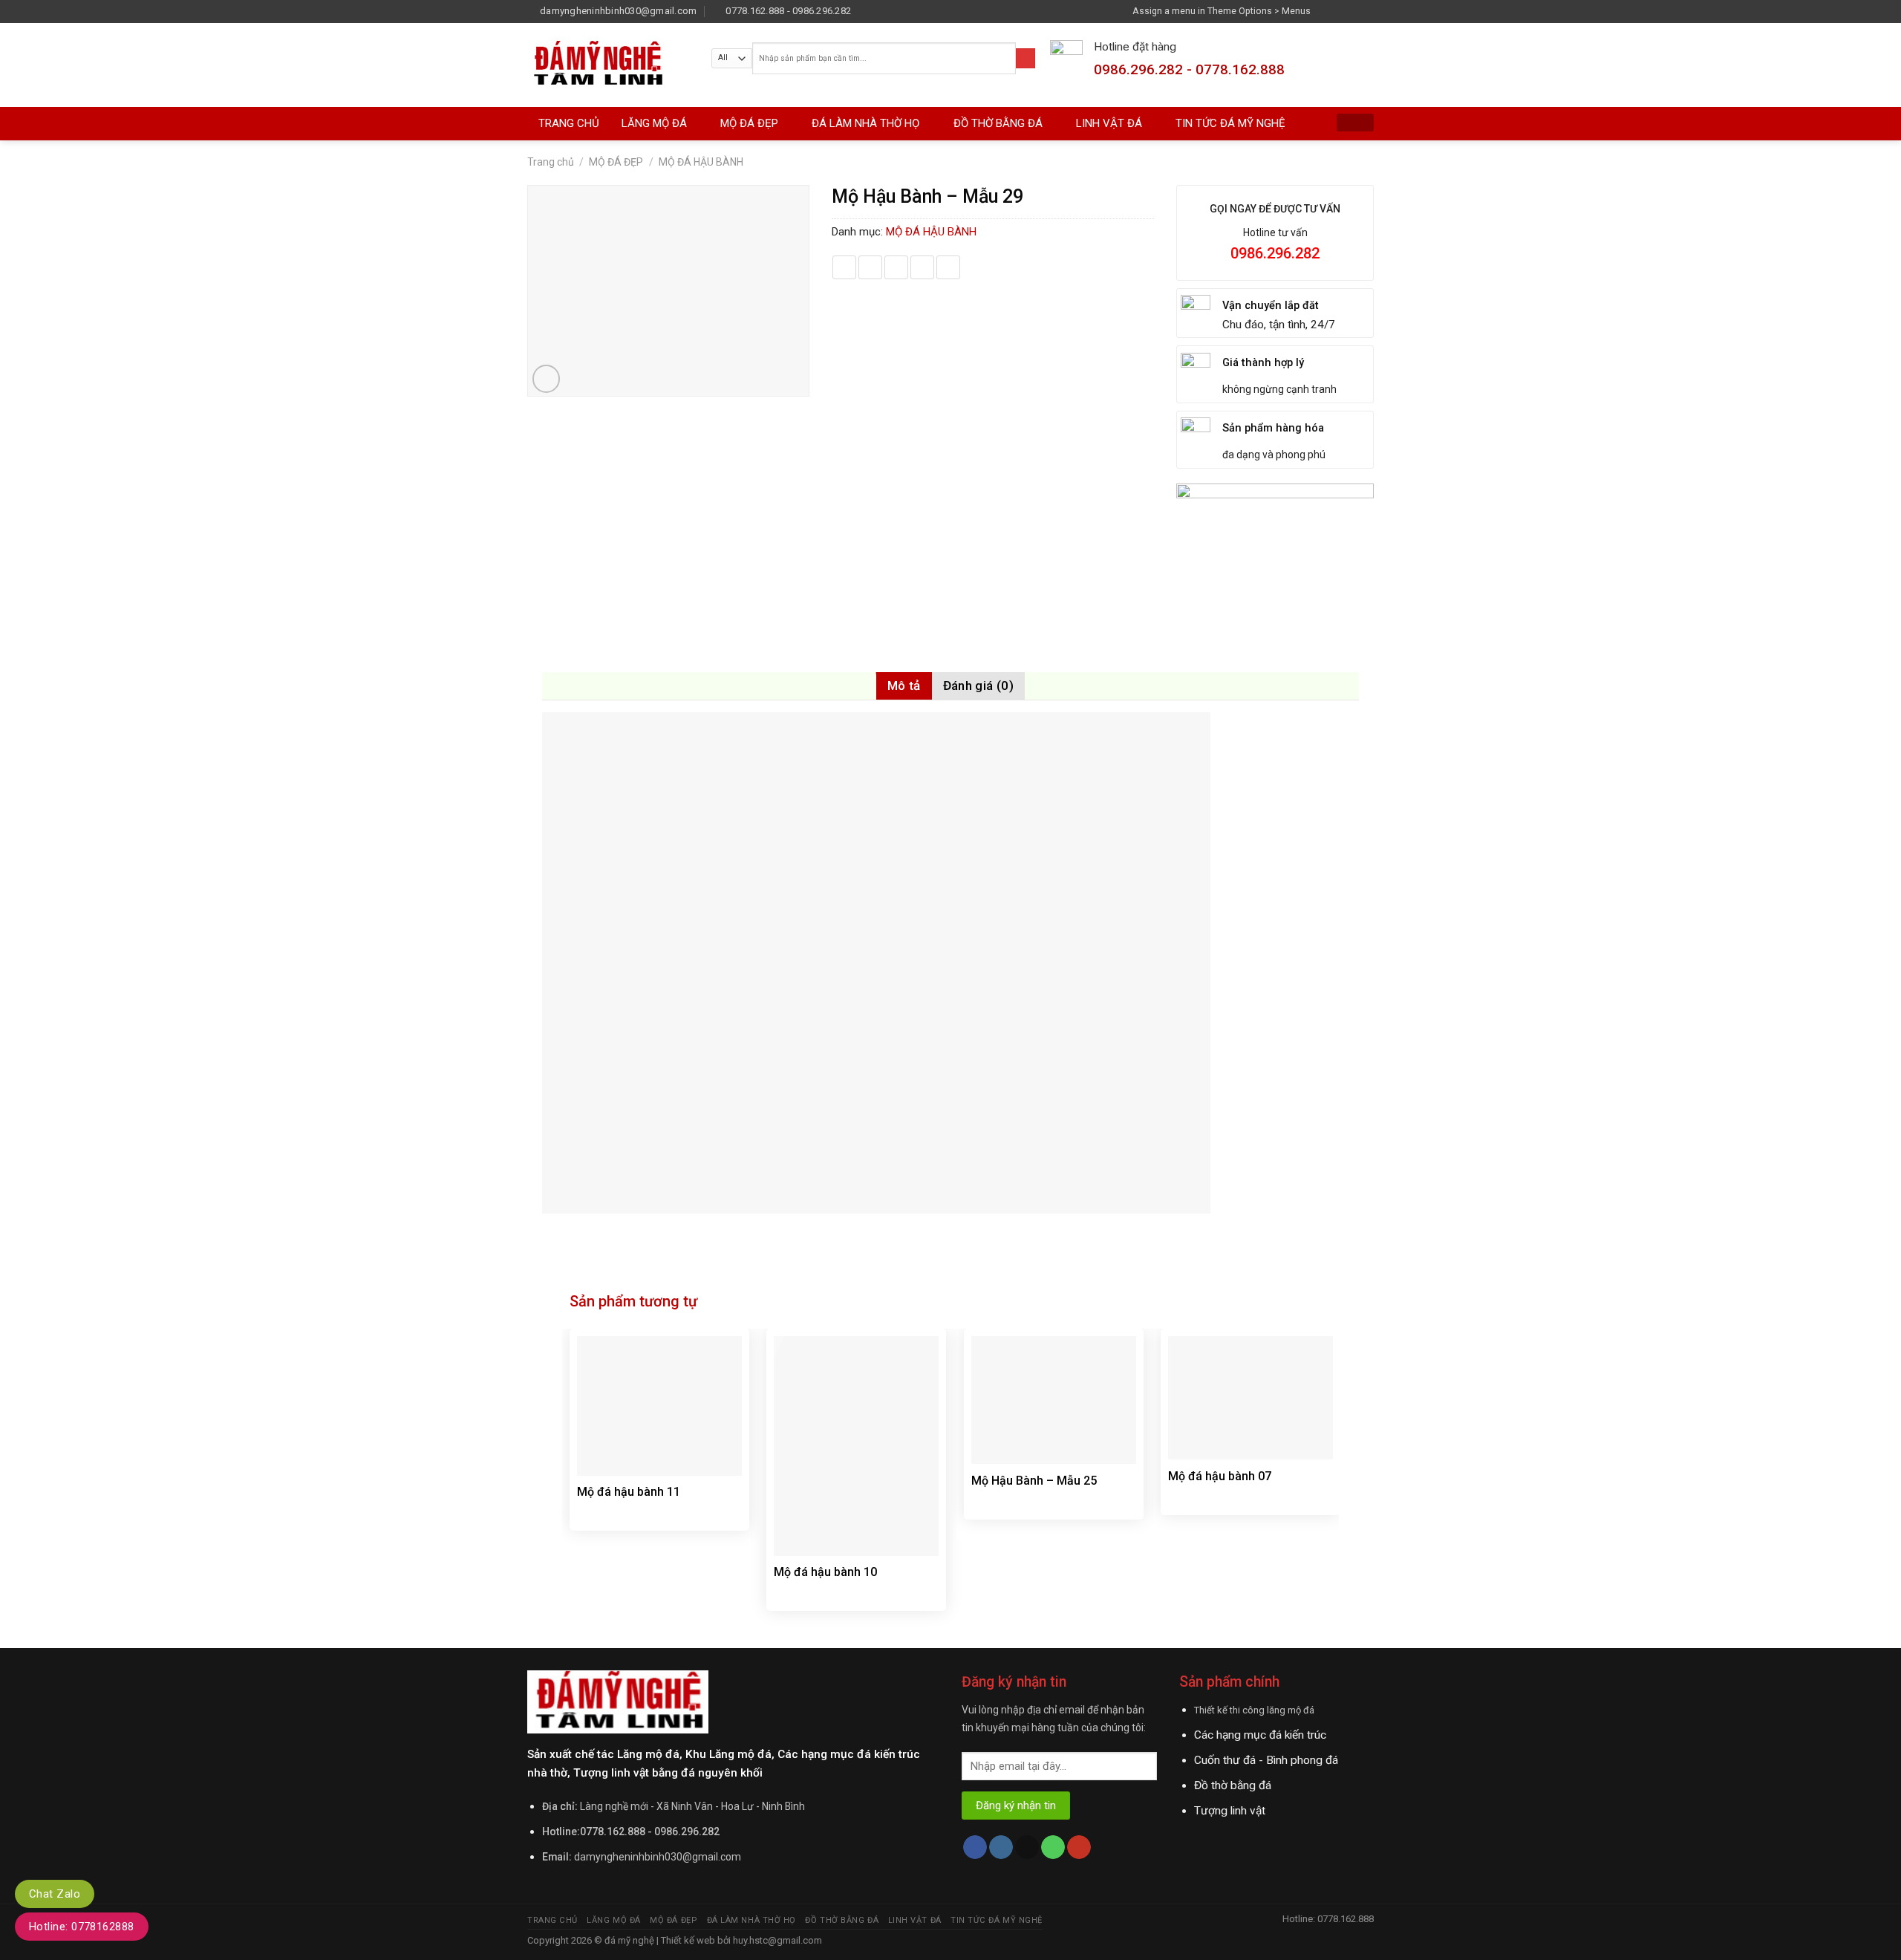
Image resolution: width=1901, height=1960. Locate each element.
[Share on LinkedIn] (948, 267)
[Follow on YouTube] (1079, 1847)
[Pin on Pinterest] (922, 267)
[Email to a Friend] (896, 267)
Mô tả (904, 686)
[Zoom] (547, 379)
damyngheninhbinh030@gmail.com (658, 1857)
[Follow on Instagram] (1340, 11)
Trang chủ (551, 162)
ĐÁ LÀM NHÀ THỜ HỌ (865, 123)
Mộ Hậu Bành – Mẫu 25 (1034, 1481)
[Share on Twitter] (870, 267)
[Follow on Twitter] (1353, 11)
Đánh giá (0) (978, 686)
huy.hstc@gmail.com (776, 1940)
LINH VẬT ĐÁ (1109, 123)
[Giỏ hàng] (1355, 123)
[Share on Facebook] (844, 267)
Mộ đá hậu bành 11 (629, 1492)
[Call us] (1053, 1847)
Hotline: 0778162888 (82, 1927)
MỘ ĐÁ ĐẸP (749, 123)
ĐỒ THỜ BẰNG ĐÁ (998, 123)
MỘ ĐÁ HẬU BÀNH (701, 162)
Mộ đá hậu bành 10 (825, 1572)
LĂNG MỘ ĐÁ (654, 123)
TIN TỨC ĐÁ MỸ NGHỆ (1230, 123)
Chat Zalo (55, 1894)
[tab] (904, 686)
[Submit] (1026, 58)
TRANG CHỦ (569, 123)
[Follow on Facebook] (1326, 11)
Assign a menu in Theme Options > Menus (1222, 11)
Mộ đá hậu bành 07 (1220, 1476)
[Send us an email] (1367, 11)
